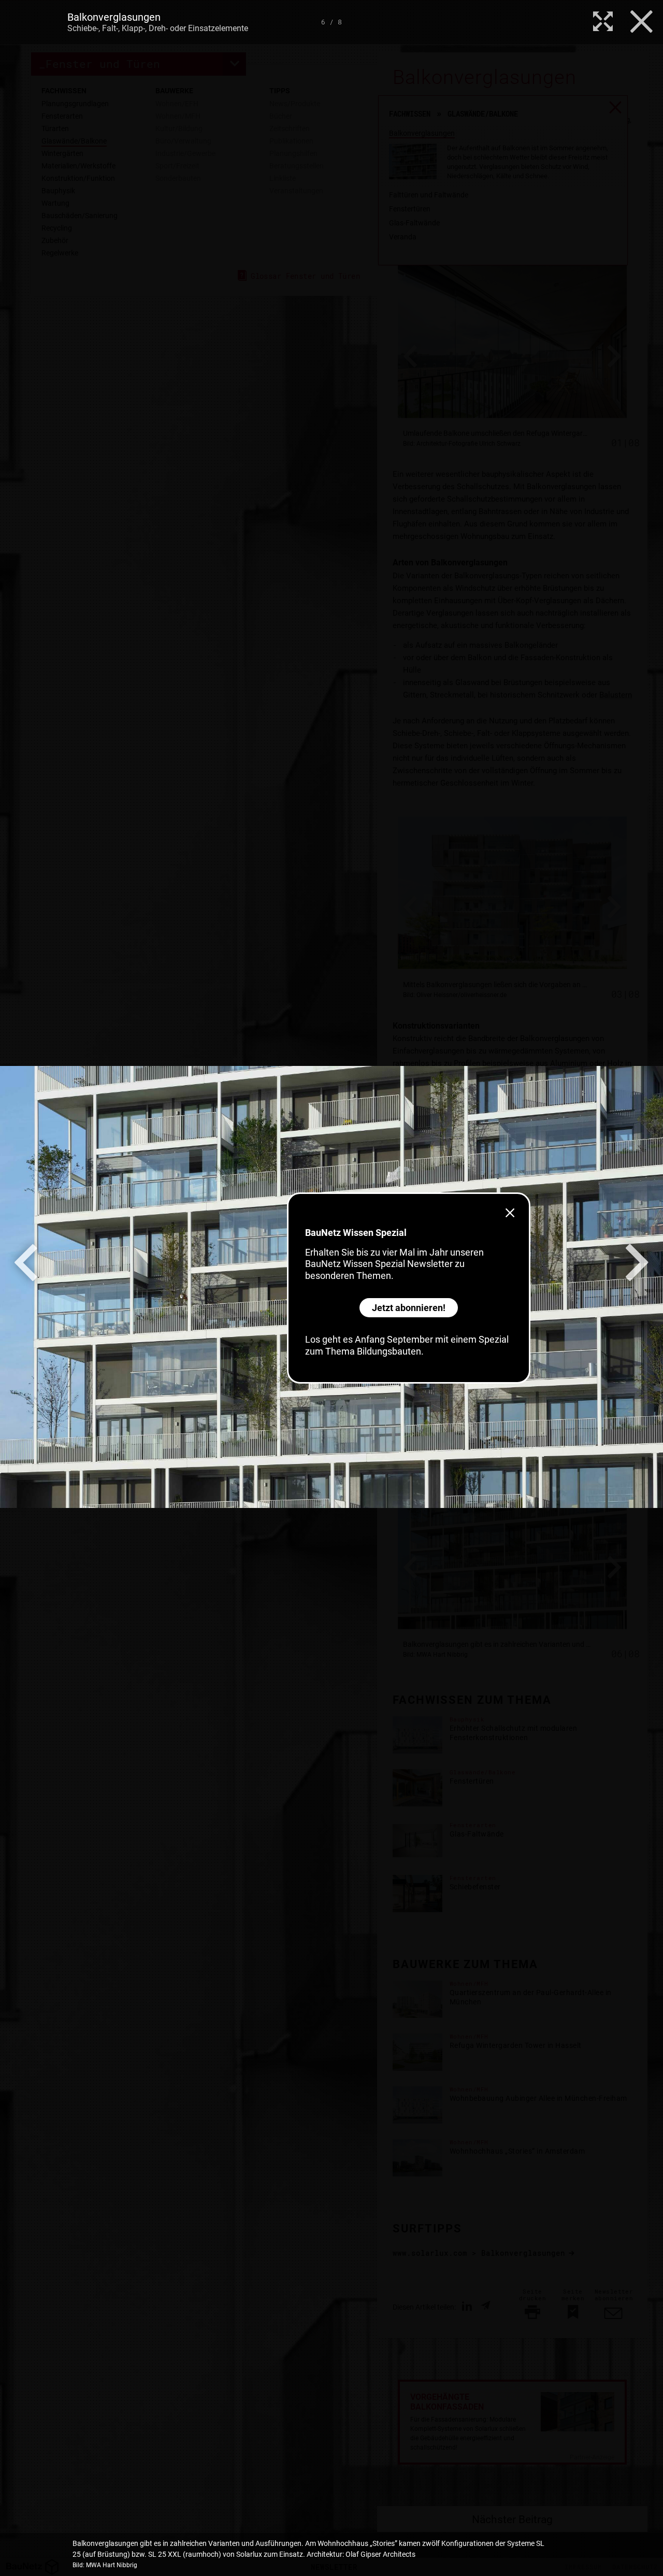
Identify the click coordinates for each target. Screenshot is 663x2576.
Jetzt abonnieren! (409, 1308)
